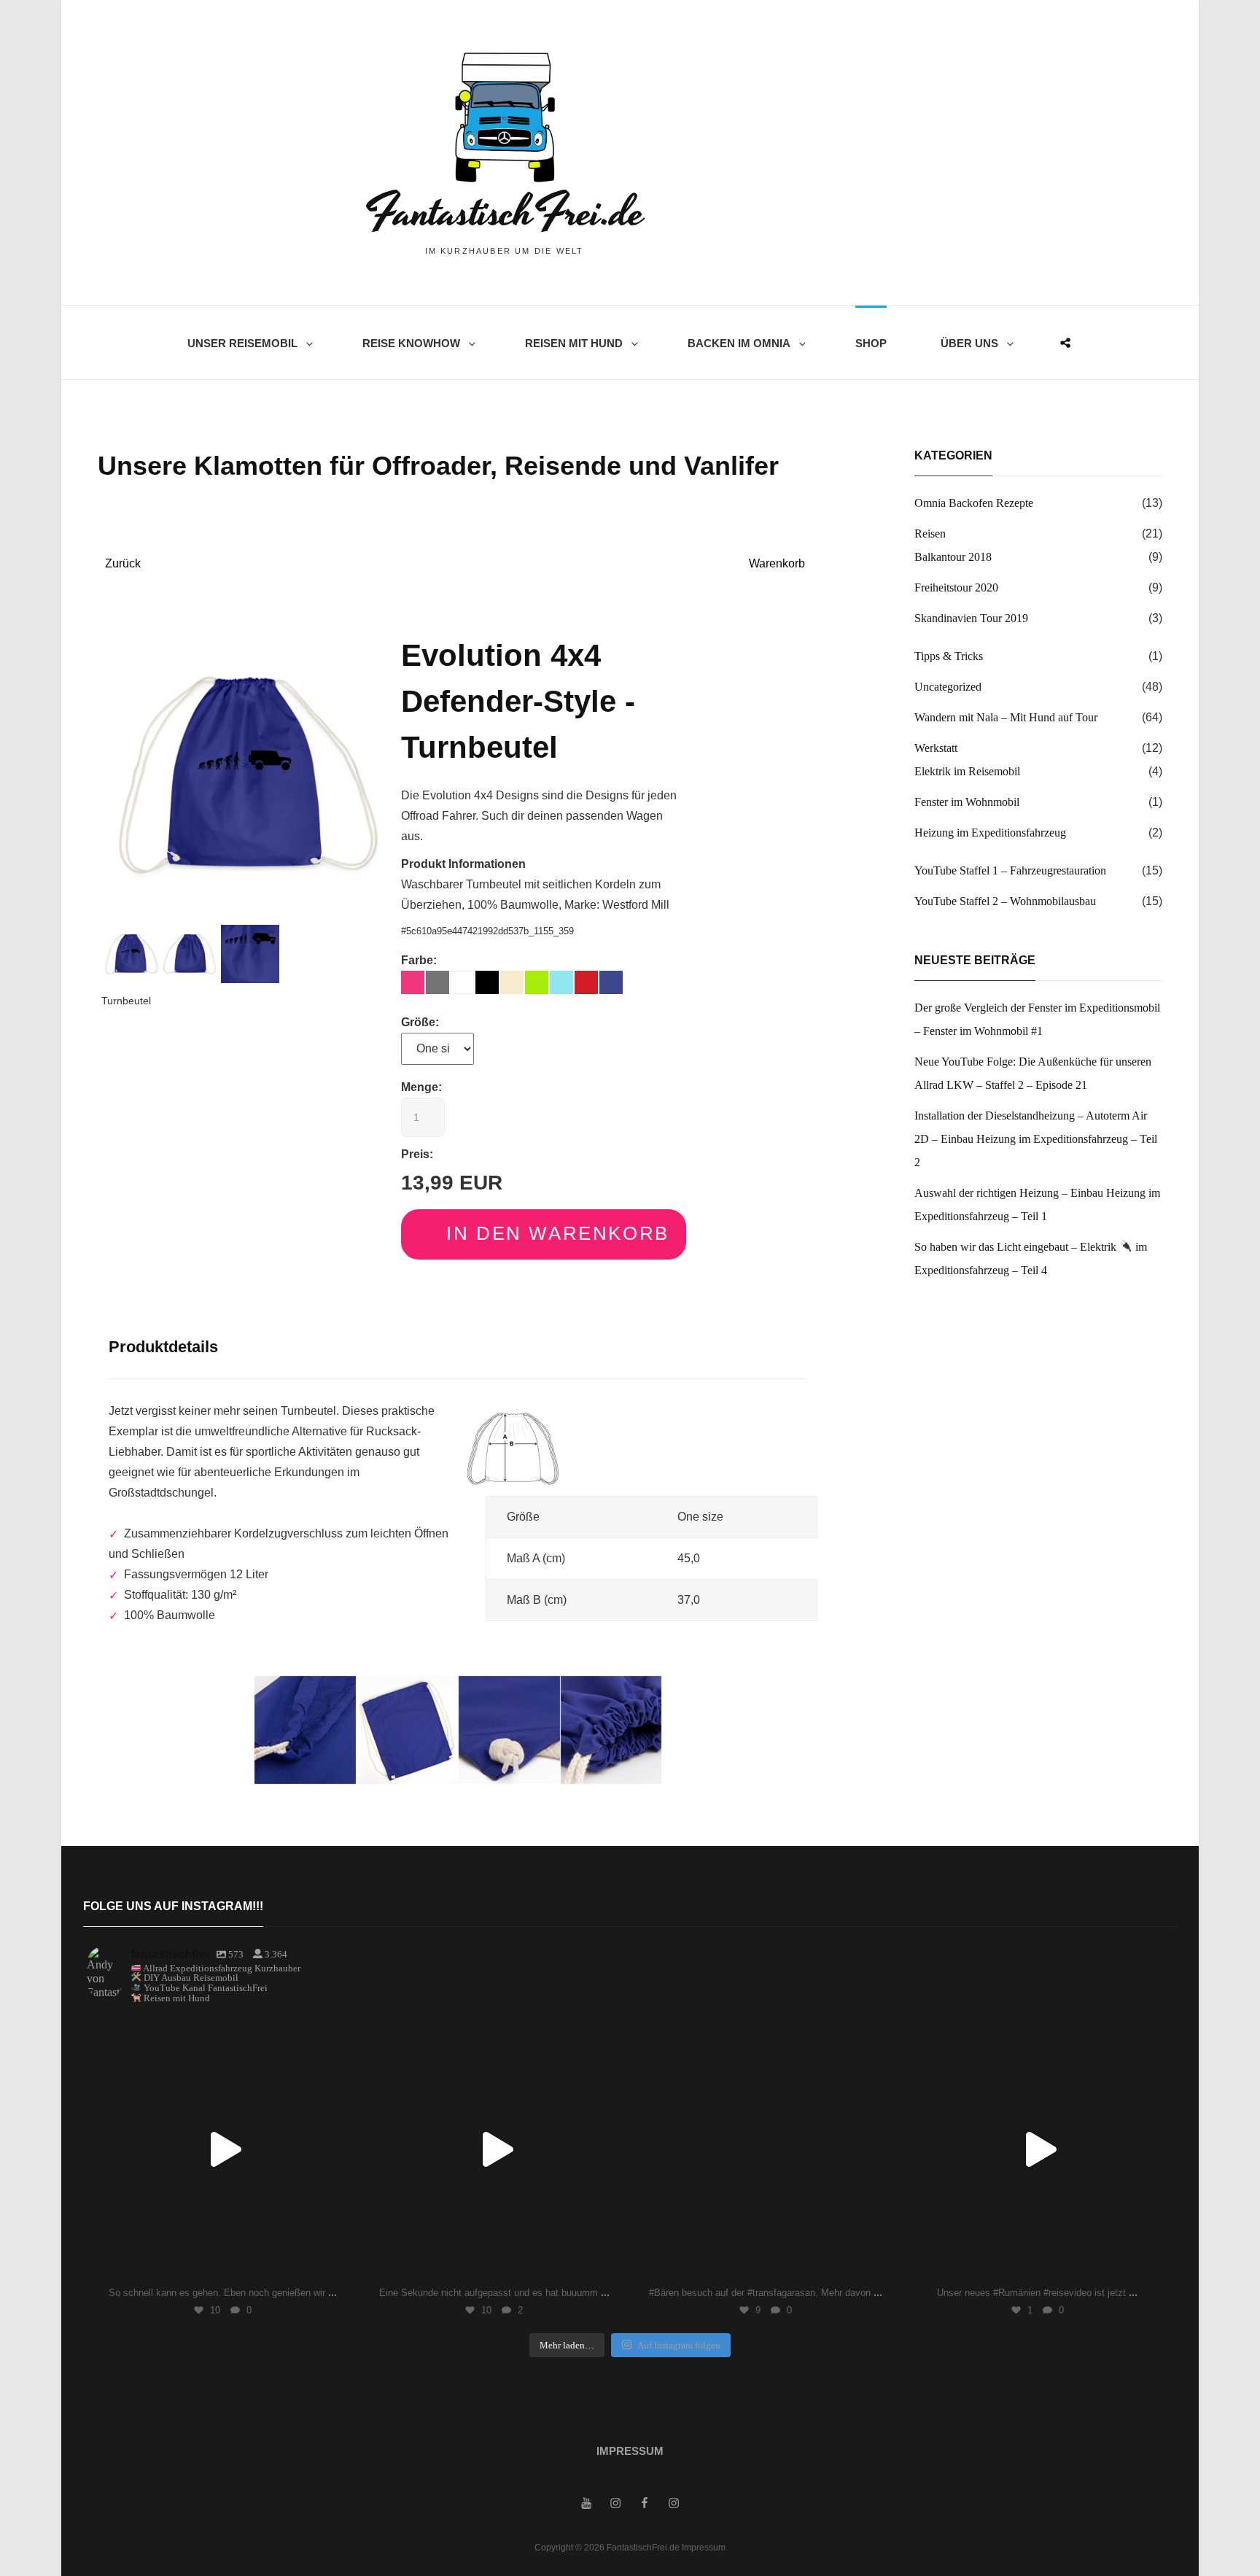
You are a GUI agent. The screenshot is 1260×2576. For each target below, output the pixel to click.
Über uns (969, 343)
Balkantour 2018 (953, 557)
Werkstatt (936, 748)
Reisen (930, 534)
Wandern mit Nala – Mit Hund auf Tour (1006, 717)
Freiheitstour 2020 (956, 587)
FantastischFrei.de (504, 213)
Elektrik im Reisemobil (967, 771)
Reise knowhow (411, 343)
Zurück (123, 563)
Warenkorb (777, 563)
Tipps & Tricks (949, 656)
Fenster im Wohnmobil (967, 802)
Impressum (630, 2451)
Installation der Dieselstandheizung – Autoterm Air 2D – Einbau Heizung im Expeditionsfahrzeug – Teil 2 (1036, 1139)
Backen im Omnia (739, 343)
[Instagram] (337, 2263)
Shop (871, 343)
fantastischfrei (220, 2031)
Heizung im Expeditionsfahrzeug (990, 833)
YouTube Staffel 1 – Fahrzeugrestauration (1010, 870)
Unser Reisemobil (242, 343)
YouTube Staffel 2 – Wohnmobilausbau (1005, 901)
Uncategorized (948, 687)
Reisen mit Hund (574, 343)
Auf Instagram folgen (679, 2345)
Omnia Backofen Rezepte (974, 503)
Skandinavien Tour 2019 (971, 618)
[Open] (223, 2149)
